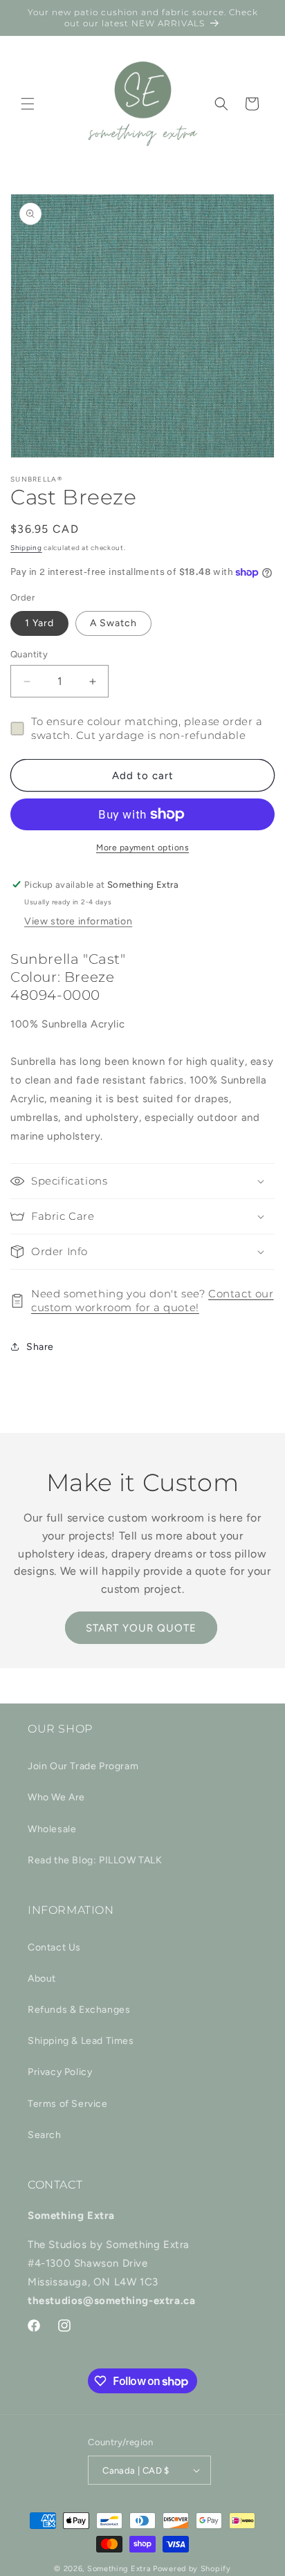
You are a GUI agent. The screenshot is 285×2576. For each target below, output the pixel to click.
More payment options (142, 848)
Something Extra (119, 2569)
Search (45, 2135)
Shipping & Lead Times (81, 2041)
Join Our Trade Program (83, 1766)
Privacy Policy (60, 2072)
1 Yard (39, 623)
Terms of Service (68, 2104)
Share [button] (40, 1347)
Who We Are (56, 1797)
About (42, 1979)
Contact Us (54, 1947)
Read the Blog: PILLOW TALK (95, 1860)
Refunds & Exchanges (79, 2010)
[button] (28, 104)
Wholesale (52, 1829)
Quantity (29, 654)
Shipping (26, 548)
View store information (78, 921)
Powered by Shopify (192, 2569)
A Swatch (113, 623)
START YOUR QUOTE (141, 1628)
